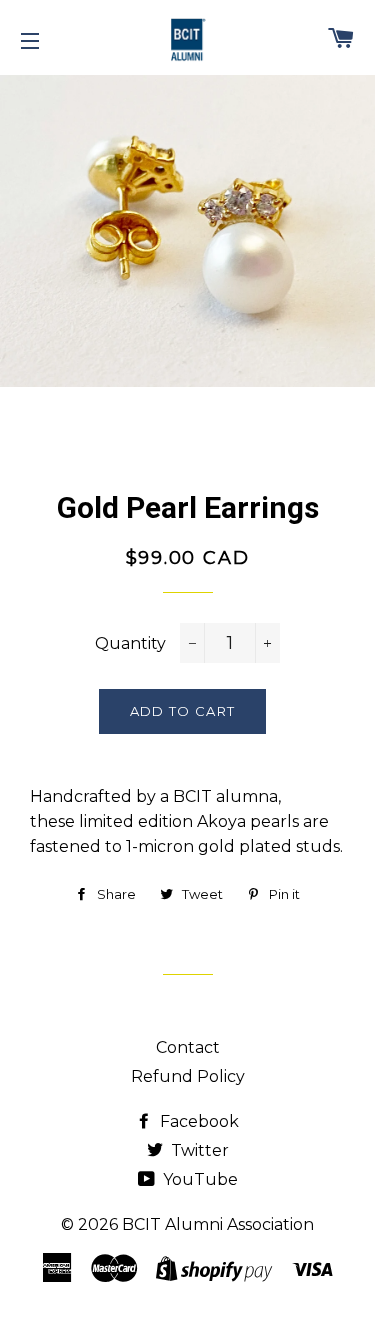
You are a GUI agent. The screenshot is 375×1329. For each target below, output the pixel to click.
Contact (188, 1047)
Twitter (198, 1150)
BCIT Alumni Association (218, 1224)
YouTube (198, 1179)
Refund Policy (188, 1076)
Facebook (197, 1121)
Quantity (130, 643)
